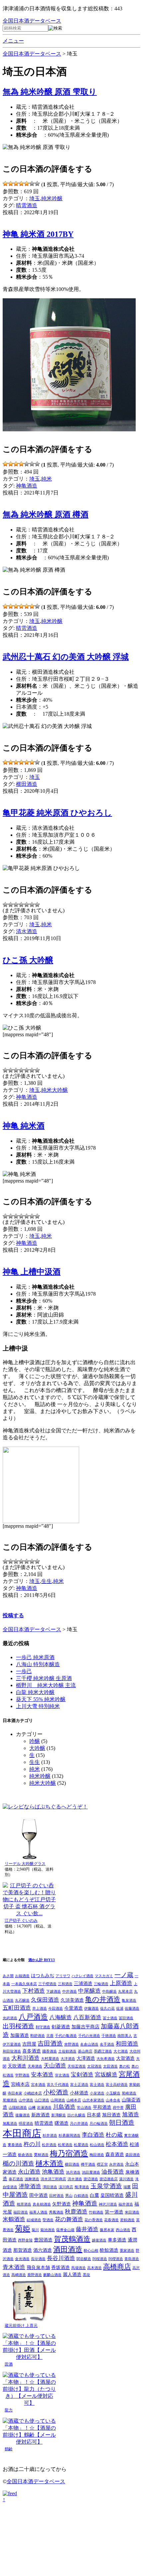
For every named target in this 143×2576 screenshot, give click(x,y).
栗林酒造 (41, 2155)
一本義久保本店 (24, 1984)
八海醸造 (61, 2017)
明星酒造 (26, 2124)
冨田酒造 (126, 2018)
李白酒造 (93, 2135)
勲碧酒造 (38, 2036)
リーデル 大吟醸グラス (25, 1864)
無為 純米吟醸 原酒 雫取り (50, 92)
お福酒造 (22, 1976)
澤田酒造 (50, 2187)
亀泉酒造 (129, 2001)
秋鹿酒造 (76, 2212)
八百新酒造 (87, 2017)
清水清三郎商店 (53, 2179)
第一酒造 (114, 2212)
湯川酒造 (126, 2179)
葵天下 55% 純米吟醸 (41, 1699)
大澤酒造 (86, 2058)
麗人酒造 (72, 2274)
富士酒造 (97, 2085)
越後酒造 (99, 2240)
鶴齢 (9, 2449)
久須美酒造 (72, 2000)
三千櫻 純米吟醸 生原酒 (44, 1678)
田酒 (9, 2364)
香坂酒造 (61, 2267)
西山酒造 (123, 2230)
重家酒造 (127, 2251)
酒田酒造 (68, 2249)
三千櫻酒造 (47, 1984)
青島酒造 (132, 2259)
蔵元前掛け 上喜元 (21, 2326)
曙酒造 (62, 2123)
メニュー (13, 41)
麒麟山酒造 (52, 2275)
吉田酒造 (50, 2043)
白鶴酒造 (81, 2196)
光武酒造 (10, 2018)
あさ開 (8, 1976)
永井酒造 (116, 2164)
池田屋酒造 (91, 2172)
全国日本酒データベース (32, 21)
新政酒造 (41, 2115)
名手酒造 (107, 2044)
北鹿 (50, 2036)
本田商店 (22, 2133)
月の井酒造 (79, 2124)
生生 (47, 1581)
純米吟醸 (52, 198)
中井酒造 (70, 1992)
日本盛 (94, 2115)
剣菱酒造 (61, 2027)
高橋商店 (117, 2267)
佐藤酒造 (132, 2008)
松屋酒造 (81, 2145)
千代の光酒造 (89, 2036)
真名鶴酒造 (42, 2204)
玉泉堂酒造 (106, 2186)
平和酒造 (102, 2107)
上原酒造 (121, 1983)
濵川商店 (66, 2187)
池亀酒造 (53, 2172)
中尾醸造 (89, 1991)
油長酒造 (113, 2172)
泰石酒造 (16, 2179)
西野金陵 (25, 2240)
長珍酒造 (38, 2259)
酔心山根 (91, 2251)
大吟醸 (37, 1748)
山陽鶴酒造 (18, 2108)
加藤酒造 (20, 2035)
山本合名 (113, 2100)
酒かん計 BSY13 (42, 1960)
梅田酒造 (97, 2155)
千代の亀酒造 (66, 2036)
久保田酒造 (45, 2000)
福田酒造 (21, 2212)
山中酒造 (26, 2100)
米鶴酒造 (14, 2219)
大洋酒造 (68, 2059)
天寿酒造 (35, 2066)
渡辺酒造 (91, 2179)
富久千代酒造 (58, 2085)
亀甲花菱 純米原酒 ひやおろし (57, 813)
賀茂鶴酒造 (72, 2239)
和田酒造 (127, 2044)
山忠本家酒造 (93, 2100)
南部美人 (125, 2036)
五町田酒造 (17, 2008)
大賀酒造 (125, 2058)
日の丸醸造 (76, 2115)
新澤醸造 (59, 2115)
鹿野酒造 (35, 2275)
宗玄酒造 (62, 2075)
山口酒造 (42, 2100)
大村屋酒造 (50, 2059)
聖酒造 (48, 2220)
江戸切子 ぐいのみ (21, 1921)
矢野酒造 (62, 2204)
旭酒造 (131, 2115)
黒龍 (86, 2275)
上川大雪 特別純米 (38, 1706)
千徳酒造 (109, 2036)
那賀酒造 (23, 2250)
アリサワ (63, 1976)
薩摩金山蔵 (65, 2230)
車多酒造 (117, 2240)
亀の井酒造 (103, 1999)
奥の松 (125, 2066)
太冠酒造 (94, 2066)
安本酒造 (42, 2075)
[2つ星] (11, 184)
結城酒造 (34, 2220)
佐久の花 (107, 2008)
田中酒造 (39, 2195)
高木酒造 (94, 2268)
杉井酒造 (50, 2136)
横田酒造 (27, 784)
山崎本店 (74, 2100)
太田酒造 (110, 2066)
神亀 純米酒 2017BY (38, 234)
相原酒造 (24, 2204)
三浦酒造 (83, 1983)
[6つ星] (32, 184)
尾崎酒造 (129, 2093)
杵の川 (32, 2144)
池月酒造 (73, 2172)
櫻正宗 (102, 2164)
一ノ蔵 (124, 1975)
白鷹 (94, 2195)
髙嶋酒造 (19, 2275)
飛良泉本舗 (38, 2267)
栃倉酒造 (25, 2155)
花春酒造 (111, 2220)
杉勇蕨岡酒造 (70, 2136)
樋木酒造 (50, 2163)
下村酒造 (34, 1991)
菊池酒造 (48, 2230)
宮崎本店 (20, 2084)
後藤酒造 (23, 2115)
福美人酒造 (38, 2212)
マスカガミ (104, 1976)
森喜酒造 (115, 2154)
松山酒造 (97, 2145)
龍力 (9, 2410)
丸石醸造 (22, 2001)
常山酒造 (84, 2108)
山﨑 (32, 2108)
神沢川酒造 (108, 2204)
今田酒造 (56, 2008)
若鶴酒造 (127, 2220)
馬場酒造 (78, 2268)
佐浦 (120, 2008)
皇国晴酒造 (112, 2195)
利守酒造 (43, 2027)
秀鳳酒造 (56, 2212)
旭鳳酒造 (10, 2124)
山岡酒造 (58, 2100)
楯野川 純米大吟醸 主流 (46, 1685)
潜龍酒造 (30, 2186)
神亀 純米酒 (24, 1126)
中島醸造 (109, 1992)
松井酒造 (49, 2145)
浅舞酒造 (32, 2179)
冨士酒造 (110, 2018)
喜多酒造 (32, 2051)
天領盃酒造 (77, 2066)
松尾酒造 (65, 2145)
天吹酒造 (17, 2066)
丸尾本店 (125, 1992)
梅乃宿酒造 (69, 2153)
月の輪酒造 (99, 2124)
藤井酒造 (87, 2229)
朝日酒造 (122, 2123)
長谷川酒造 (61, 2258)
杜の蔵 (114, 2135)
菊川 (35, 2230)
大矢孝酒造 (106, 2059)
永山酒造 (29, 2172)
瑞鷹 (127, 2187)
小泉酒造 (97, 2093)
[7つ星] (37, 184)
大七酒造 (121, 2051)
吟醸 (35, 1741)
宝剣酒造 (82, 2075)
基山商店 (85, 2051)
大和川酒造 (25, 2058)
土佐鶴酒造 (67, 2051)
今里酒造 (73, 2008)
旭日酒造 (111, 2115)
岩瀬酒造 (44, 2108)
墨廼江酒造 (103, 2051)
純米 (47, 479)
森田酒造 (133, 2155)
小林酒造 (79, 2093)
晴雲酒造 (27, 205)
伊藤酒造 (91, 2008)
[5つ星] (27, 184)
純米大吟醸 (55, 1090)
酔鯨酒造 (109, 2250)
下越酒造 (54, 1992)
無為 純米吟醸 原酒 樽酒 (46, 514)
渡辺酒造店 (109, 2179)
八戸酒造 (33, 2017)
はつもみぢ (43, 1975)
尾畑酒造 (10, 2100)
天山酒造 (55, 2066)
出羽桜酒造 (18, 2026)
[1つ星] (5, 184)
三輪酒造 (101, 1984)
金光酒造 (22, 2259)
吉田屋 (29, 2044)
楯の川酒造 (18, 2163)
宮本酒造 (38, 2085)
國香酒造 (50, 2051)
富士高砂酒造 (117, 2085)
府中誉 (118, 2108)
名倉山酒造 (89, 2044)
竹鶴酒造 (96, 2212)
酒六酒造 (43, 2250)
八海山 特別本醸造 (38, 1664)
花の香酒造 (94, 2220)
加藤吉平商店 (85, 2027)
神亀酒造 (27, 486)
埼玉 (35, 198)
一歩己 (24, 1671)
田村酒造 (57, 2196)
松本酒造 (117, 2144)
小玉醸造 (113, 2093)
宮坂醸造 (106, 2075)
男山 (69, 2196)
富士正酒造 (79, 2085)
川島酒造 (64, 2107)
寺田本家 (15, 2093)
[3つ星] (16, 184)
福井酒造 (126, 2204)
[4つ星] (21, 184)
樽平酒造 (88, 2164)
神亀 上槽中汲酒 (32, 1272)
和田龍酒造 (12, 2051)
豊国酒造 (43, 2240)
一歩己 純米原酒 (35, 1657)
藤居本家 (107, 2230)
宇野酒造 (22, 2075)
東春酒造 (15, 2145)
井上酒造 (40, 2008)
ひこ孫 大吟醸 (28, 960)
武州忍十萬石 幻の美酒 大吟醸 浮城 (66, 657)
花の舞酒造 (69, 2219)
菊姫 (23, 2228)
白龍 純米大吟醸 (35, 1692)
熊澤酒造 (82, 2187)
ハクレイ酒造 (82, 1976)
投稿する (13, 1615)
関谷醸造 (84, 2259)
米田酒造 (132, 2212)
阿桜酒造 (100, 2259)
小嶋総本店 (33, 2093)
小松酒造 (56, 2092)
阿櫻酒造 (116, 2259)
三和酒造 (65, 1984)
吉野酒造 (71, 2044)
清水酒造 (27, 931)
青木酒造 (14, 2267)
